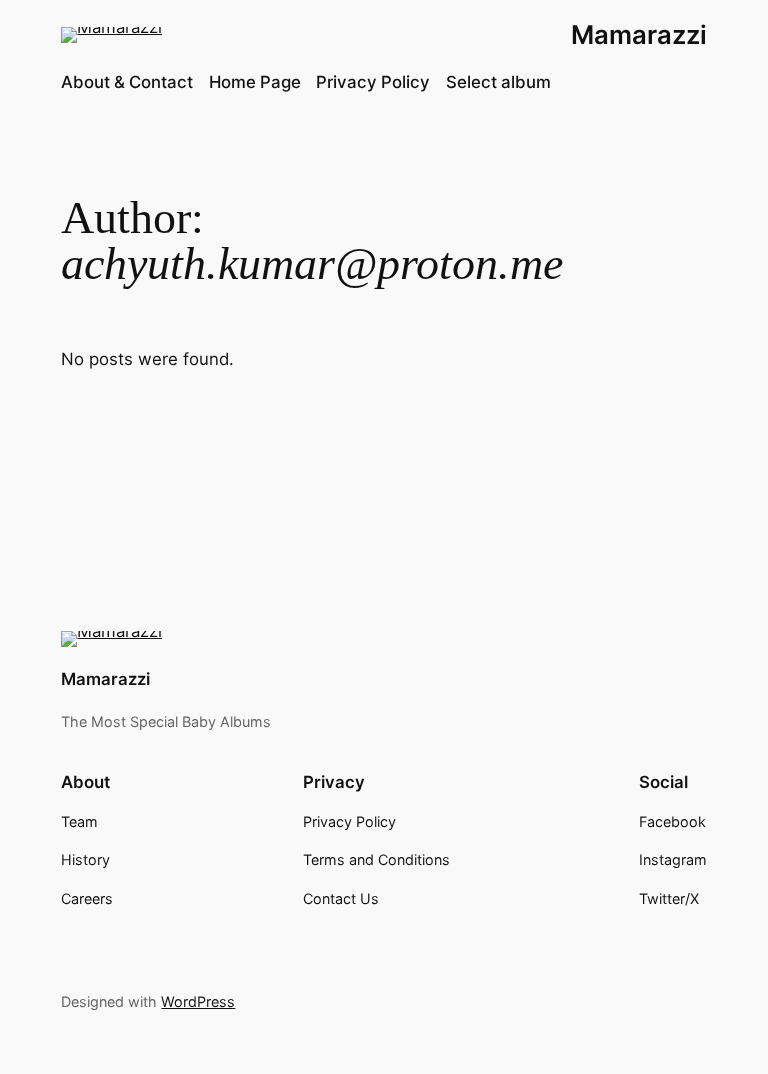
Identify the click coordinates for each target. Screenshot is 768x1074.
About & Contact (127, 82)
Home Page (255, 82)
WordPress (198, 1001)
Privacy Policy (373, 82)
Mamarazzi (639, 34)
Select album (498, 82)
